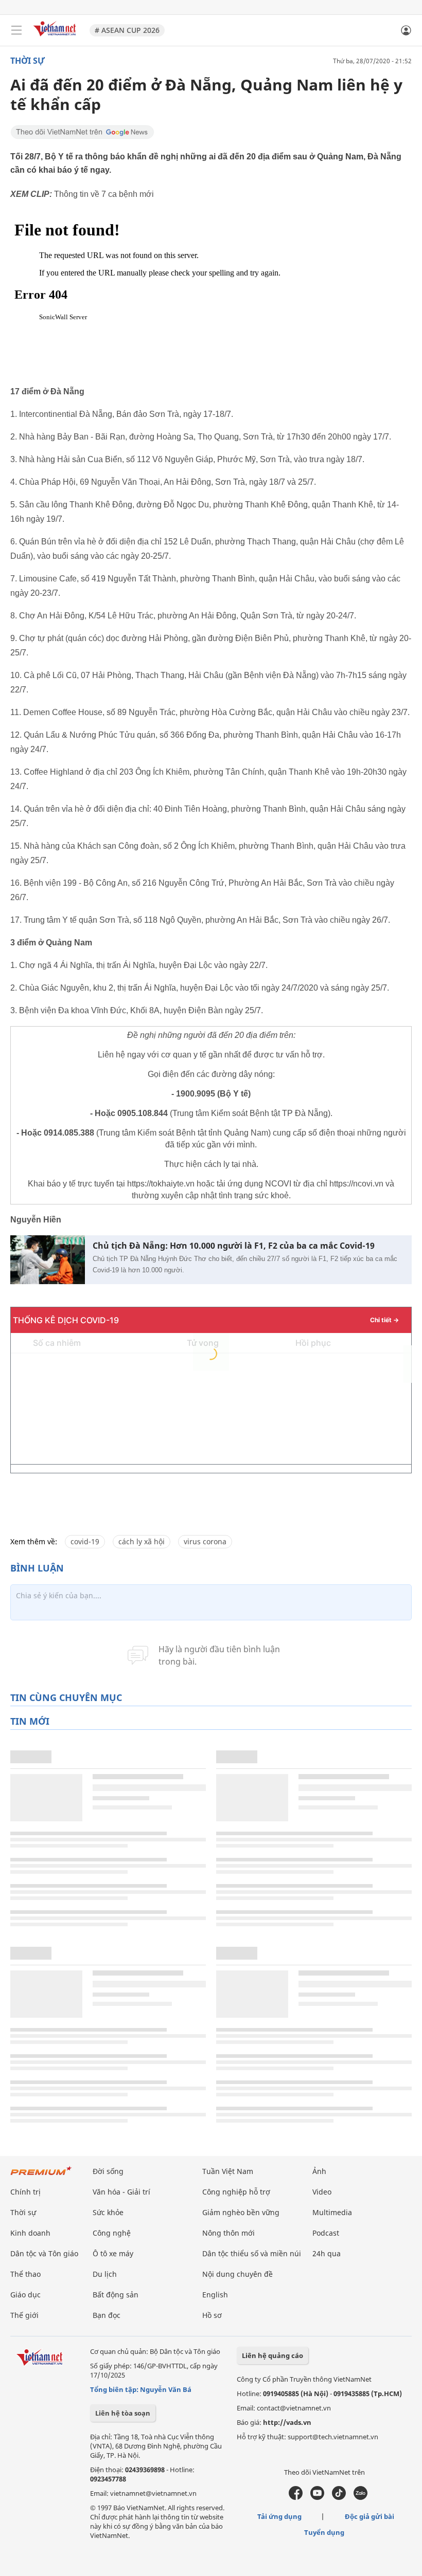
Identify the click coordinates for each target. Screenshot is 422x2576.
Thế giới (24, 2315)
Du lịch (105, 2274)
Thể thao (25, 2274)
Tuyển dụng (324, 2532)
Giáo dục (25, 2295)
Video (322, 2192)
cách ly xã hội (142, 1541)
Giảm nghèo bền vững (241, 2212)
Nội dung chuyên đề (238, 2274)
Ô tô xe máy (113, 2253)
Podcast (326, 2233)
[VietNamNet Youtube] (317, 2497)
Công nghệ (112, 2233)
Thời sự (28, 61)
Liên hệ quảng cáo (272, 2355)
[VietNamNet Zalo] (361, 2497)
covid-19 (85, 1541)
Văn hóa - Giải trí (121, 2192)
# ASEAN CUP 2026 (127, 30)
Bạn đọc (107, 2315)
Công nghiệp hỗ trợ (236, 2192)
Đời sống (108, 2171)
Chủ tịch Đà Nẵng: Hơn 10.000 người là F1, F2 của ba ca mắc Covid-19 (234, 1246)
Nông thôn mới (228, 2233)
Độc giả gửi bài (370, 2516)
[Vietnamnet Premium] (41, 2176)
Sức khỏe (108, 2212)
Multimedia (332, 2212)
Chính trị (25, 2192)
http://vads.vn (287, 2422)
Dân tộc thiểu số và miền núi (252, 2253)
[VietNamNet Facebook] (296, 2497)
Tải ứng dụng (279, 2516)
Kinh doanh (30, 2233)
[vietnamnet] (56, 37)
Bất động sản (116, 2295)
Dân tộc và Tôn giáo (44, 2253)
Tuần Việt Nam (228, 2171)
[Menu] (16, 30)
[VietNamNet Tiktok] (339, 2497)
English (215, 2295)
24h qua (327, 2253)
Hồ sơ (212, 2315)
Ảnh (319, 2171)
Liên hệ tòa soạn (123, 2413)
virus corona (205, 1541)
